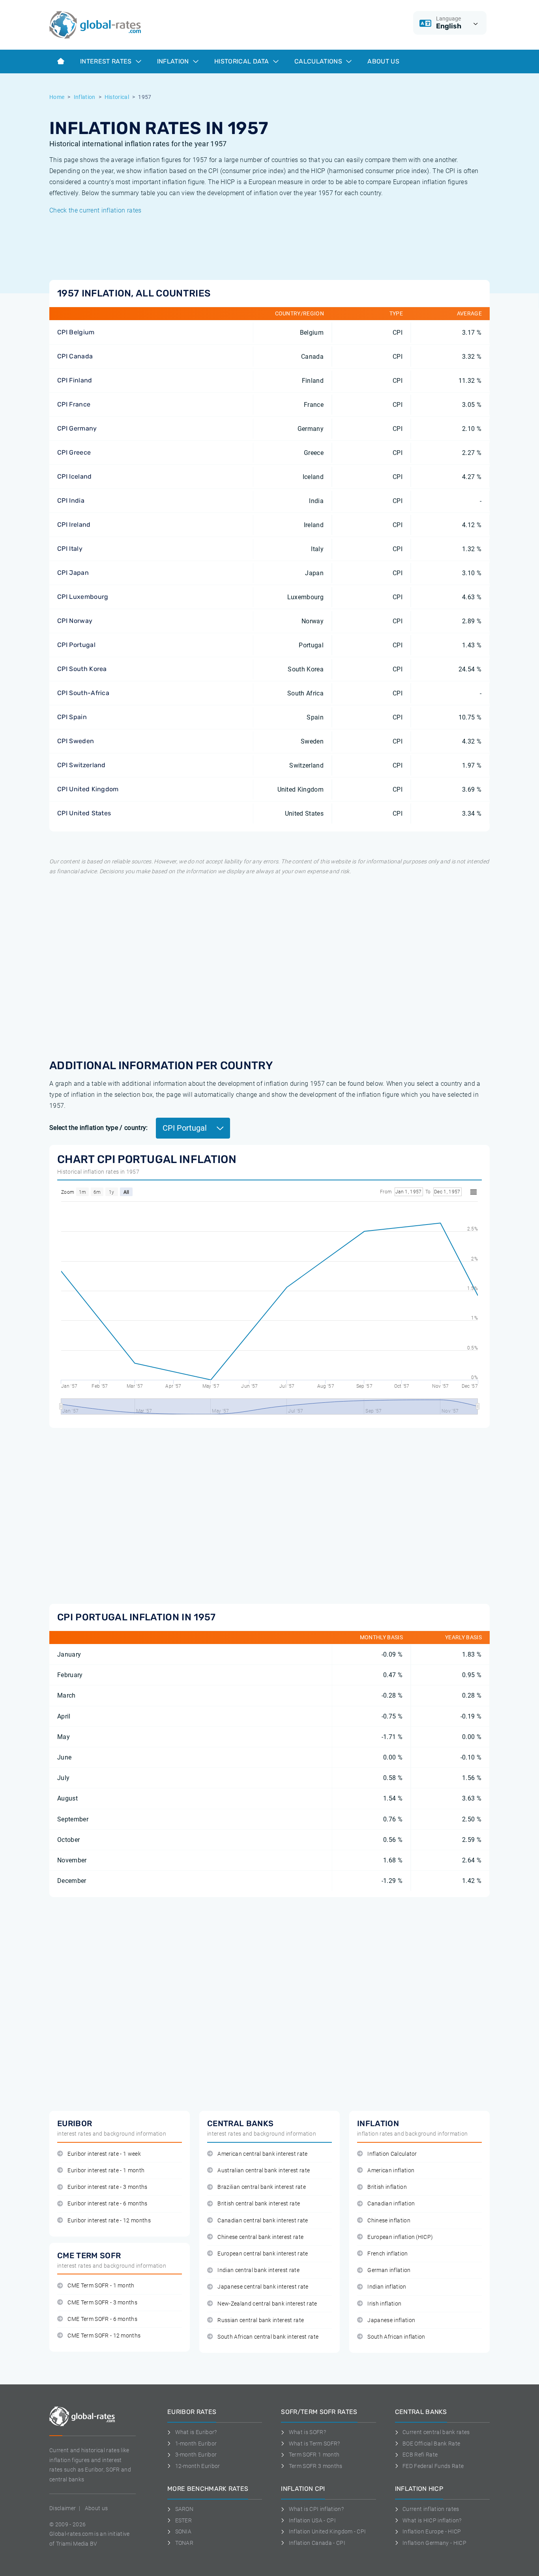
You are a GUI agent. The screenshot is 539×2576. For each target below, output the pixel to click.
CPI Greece (74, 452)
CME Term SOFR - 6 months (102, 2319)
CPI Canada (75, 356)
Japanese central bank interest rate (263, 2287)
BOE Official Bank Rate (431, 2444)
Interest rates (107, 61)
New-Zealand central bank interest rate (267, 2304)
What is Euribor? (196, 2432)
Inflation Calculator (392, 2154)
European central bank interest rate (263, 2254)
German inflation (389, 2270)
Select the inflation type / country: (99, 1128)
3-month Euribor (196, 2455)
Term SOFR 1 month (314, 2455)
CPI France (74, 404)
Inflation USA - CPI (312, 2520)
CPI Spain (72, 717)
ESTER (183, 2520)
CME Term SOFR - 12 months (104, 2336)
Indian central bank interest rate (258, 2270)
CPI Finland (75, 380)
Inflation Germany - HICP (434, 2543)
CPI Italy (70, 549)
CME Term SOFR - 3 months (102, 2303)
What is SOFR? (307, 2432)
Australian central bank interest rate (264, 2171)
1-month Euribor (196, 2444)
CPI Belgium (76, 332)
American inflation (391, 2171)
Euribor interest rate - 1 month (106, 2171)
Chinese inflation (389, 2221)
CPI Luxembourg (83, 597)
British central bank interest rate (259, 2204)
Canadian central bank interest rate (263, 2221)
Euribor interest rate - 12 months (109, 2221)
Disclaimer (63, 2508)
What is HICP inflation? (432, 2520)
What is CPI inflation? (316, 2509)
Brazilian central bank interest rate (262, 2187)
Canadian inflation (391, 2204)
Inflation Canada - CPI (317, 2543)
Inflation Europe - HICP (432, 2531)
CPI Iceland (75, 476)
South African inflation (396, 2337)
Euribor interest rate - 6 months (107, 2204)
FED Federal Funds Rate (433, 2466)
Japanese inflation (391, 2320)
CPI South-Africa (83, 693)
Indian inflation (387, 2287)
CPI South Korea (82, 669)
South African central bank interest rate (268, 2337)
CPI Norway (75, 621)
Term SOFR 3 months (315, 2466)
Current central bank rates (436, 2432)
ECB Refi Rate (420, 2455)
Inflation (174, 61)
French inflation (387, 2254)
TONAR (184, 2543)
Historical (117, 97)
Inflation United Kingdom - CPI (327, 2531)
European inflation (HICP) (400, 2237)
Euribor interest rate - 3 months (107, 2187)
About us (383, 61)
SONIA (183, 2531)
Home (57, 97)
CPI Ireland (74, 525)
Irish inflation (384, 2304)
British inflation (387, 2187)
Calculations (319, 61)
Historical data (242, 61)
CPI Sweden (76, 741)
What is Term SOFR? (314, 2444)
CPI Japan (73, 573)
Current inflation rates (431, 2509)
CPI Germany (77, 428)
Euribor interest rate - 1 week (104, 2154)
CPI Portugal (76, 645)
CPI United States (84, 813)
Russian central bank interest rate (261, 2320)
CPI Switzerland (81, 765)
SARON (184, 2509)
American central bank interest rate (262, 2154)
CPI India (71, 500)
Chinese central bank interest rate (260, 2237)
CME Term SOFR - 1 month (101, 2286)
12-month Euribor (198, 2466)
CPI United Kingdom (88, 789)
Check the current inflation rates (95, 210)
